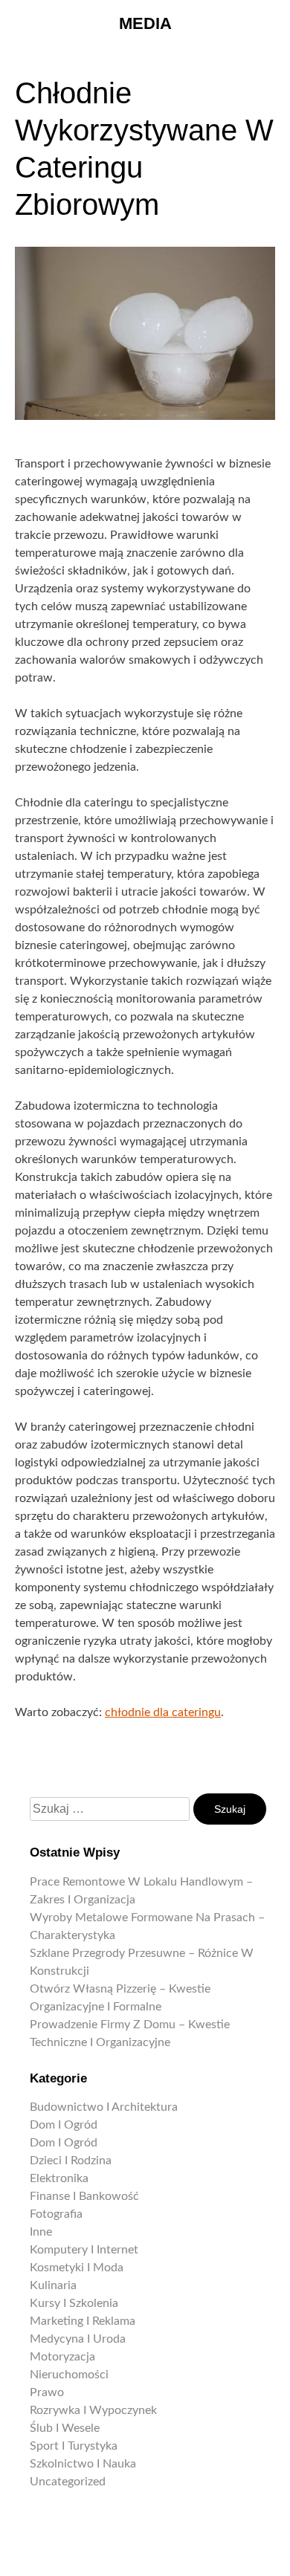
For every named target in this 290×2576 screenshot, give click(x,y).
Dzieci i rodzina (71, 2161)
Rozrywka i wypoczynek (93, 2410)
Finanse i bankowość (84, 2196)
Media (145, 23)
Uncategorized (68, 2482)
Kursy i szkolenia (74, 2303)
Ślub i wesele (65, 2428)
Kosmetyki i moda (77, 2268)
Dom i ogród (64, 2125)
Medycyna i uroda (78, 2339)
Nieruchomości (69, 2375)
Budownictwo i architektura (104, 2107)
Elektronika (59, 2178)
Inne (41, 2232)
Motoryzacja (62, 2357)
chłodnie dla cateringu (163, 1712)
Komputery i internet (84, 2250)
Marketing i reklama (83, 2321)
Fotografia (56, 2214)
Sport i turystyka (74, 2446)
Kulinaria (53, 2285)
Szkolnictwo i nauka (83, 2464)
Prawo (47, 2392)
